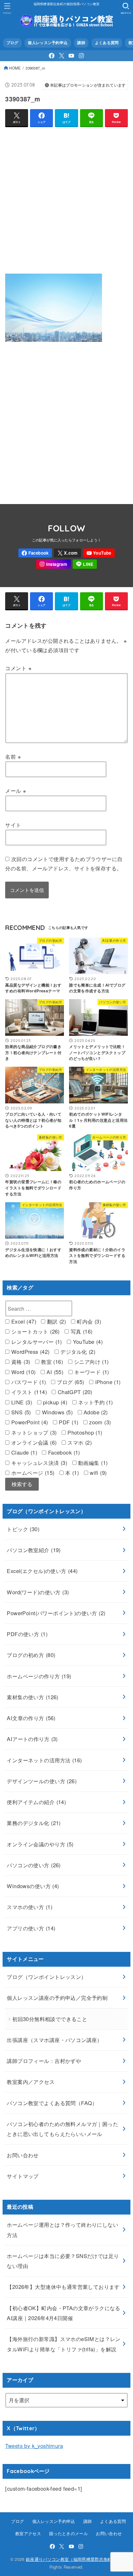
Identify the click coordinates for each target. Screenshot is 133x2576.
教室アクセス (28, 2533)
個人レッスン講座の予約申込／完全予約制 (57, 1998)
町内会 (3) (88, 1321)
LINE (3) (21, 1402)
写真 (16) (81, 1331)
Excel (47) (23, 1321)
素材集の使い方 (32, 1697)
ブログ (12, 43)
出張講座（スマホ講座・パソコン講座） (54, 2040)
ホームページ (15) (32, 1473)
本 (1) (71, 1473)
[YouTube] (71, 56)
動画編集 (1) (92, 1463)
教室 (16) (51, 1362)
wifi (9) (97, 1473)
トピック (23, 1529)
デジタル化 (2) (77, 1352)
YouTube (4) (87, 1342)
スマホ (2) (79, 1442)
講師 (81, 43)
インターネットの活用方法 (44, 1760)
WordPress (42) (29, 1352)
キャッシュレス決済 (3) (38, 1463)
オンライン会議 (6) (33, 1442)
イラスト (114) (28, 1392)
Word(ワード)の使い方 (38, 1592)
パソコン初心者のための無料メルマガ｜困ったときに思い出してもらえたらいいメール (62, 2129)
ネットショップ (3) (33, 1432)
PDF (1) (68, 1422)
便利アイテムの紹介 (36, 1802)
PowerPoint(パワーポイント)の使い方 (56, 1613)
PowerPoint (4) (29, 1422)
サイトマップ (23, 2176)
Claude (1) (23, 1452)
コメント (18, 668)
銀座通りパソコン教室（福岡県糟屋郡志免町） (71, 2559)
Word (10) (22, 1372)
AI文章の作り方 (31, 1718)
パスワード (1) (28, 1382)
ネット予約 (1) (95, 1402)
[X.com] (62, 56)
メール (16, 791)
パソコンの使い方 (34, 1865)
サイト (13, 825)
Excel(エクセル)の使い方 (42, 1571)
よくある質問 (107, 43)
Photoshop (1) (84, 1432)
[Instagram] (81, 56)
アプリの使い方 (31, 1928)
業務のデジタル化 (34, 1823)
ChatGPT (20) (74, 1392)
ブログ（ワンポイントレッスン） (46, 1977)
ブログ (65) (70, 1382)
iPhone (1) (107, 1382)
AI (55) (54, 1372)
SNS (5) (20, 1412)
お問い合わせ (23, 2155)
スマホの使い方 (30, 1907)
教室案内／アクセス (31, 2082)
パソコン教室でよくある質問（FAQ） (52, 2103)
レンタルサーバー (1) (36, 1342)
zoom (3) (99, 1422)
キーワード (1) (91, 1372)
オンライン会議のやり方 (40, 1844)
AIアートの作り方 (32, 1739)
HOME (15, 68)
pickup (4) (54, 1402)
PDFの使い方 (27, 1634)
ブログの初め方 (31, 1655)
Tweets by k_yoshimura (34, 2446)
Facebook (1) (63, 1452)
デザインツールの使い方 (42, 1781)
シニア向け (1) (91, 1362)
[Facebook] (52, 56)
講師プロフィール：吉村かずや (44, 2061)
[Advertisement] (66, 199)
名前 (13, 756)
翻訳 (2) (56, 1321)
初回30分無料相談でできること (50, 2019)
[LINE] (85, 564)
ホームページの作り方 (39, 1676)
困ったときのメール (68, 2533)
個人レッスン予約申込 (48, 43)
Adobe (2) (95, 1412)
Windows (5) (56, 1412)
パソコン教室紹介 (34, 1550)
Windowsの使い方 (33, 1886)
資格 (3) (20, 1362)
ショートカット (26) (34, 1331)
